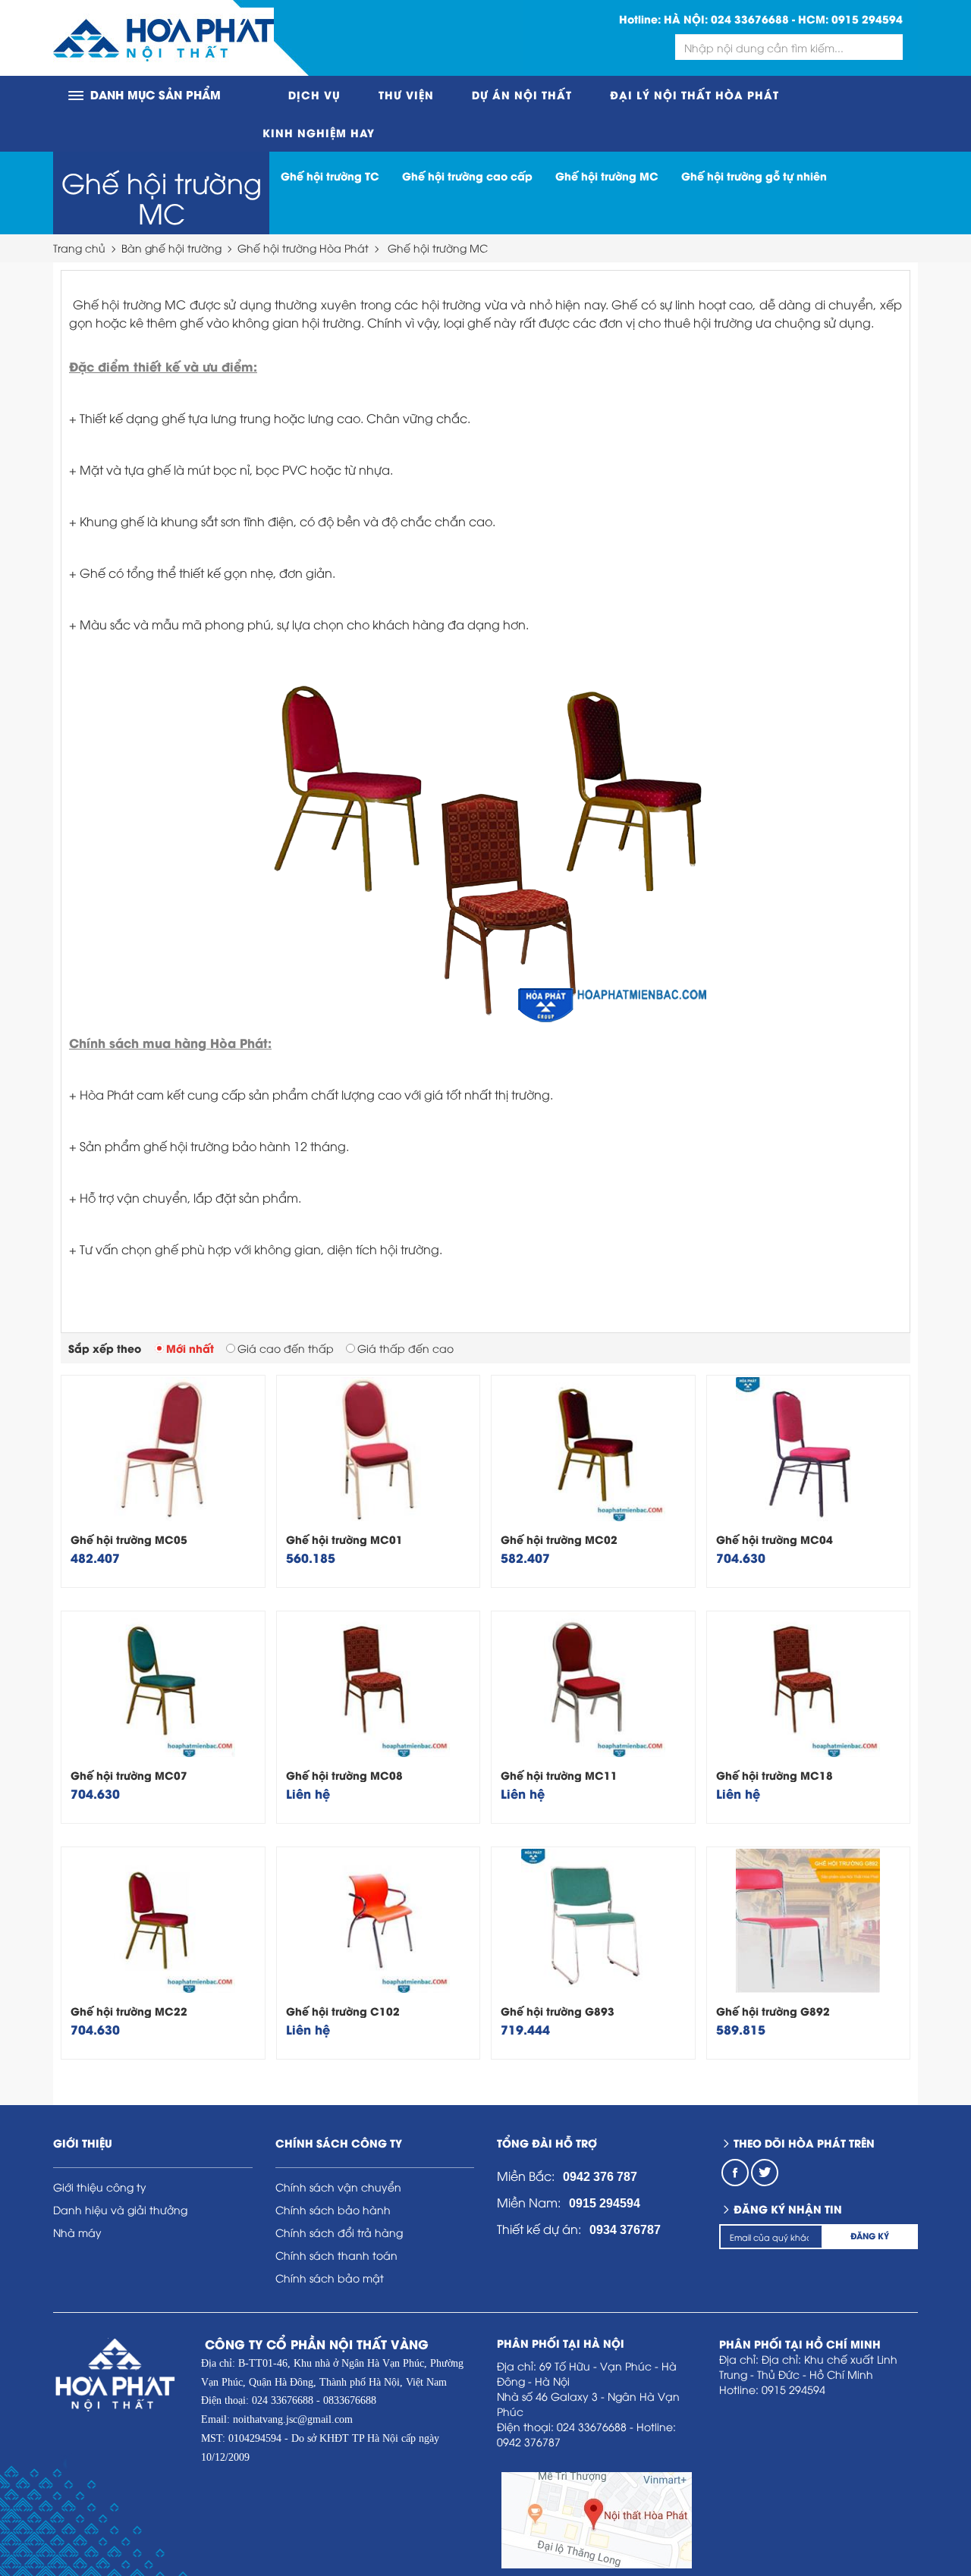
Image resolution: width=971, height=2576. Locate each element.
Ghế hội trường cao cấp (467, 176)
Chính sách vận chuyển (338, 2187)
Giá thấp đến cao (405, 1348)
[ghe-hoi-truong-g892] (809, 1921)
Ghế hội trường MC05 (129, 1539)
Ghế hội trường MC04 (775, 1539)
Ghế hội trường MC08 (344, 1775)
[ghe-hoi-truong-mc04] (809, 1449)
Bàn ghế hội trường (171, 248)
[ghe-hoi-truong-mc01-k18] (379, 1449)
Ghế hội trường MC (162, 197)
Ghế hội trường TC (330, 176)
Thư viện (406, 94)
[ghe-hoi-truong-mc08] (379, 1685)
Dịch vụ (314, 94)
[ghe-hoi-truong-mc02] (593, 1449)
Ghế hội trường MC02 (559, 1539)
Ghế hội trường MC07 (129, 1775)
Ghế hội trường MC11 (559, 1775)
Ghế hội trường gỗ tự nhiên (754, 176)
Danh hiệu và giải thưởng (120, 2209)
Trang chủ (79, 248)
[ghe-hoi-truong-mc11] (593, 1685)
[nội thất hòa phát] (163, 38)
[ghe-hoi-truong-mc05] (163, 1449)
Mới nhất (190, 1348)
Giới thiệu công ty (100, 2187)
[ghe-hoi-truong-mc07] (163, 1685)
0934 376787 (625, 2230)
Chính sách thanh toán (336, 2255)
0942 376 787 (600, 2177)
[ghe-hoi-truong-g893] (593, 1921)
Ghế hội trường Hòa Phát (303, 248)
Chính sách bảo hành (333, 2209)
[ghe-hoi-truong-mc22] (163, 1921)
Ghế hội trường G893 (558, 2011)
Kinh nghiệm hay (319, 132)
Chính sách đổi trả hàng (339, 2232)
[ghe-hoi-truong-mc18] (809, 1685)
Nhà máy (77, 2232)
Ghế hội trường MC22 (129, 2011)
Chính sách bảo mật (330, 2278)
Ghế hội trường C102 (343, 2011)
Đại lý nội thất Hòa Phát (694, 94)
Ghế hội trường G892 (773, 2011)
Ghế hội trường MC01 (344, 1539)
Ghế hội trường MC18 (775, 1775)
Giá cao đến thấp (286, 1348)
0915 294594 (867, 19)
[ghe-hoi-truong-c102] (379, 1921)
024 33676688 (750, 19)
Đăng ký (870, 2236)
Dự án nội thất (522, 94)
